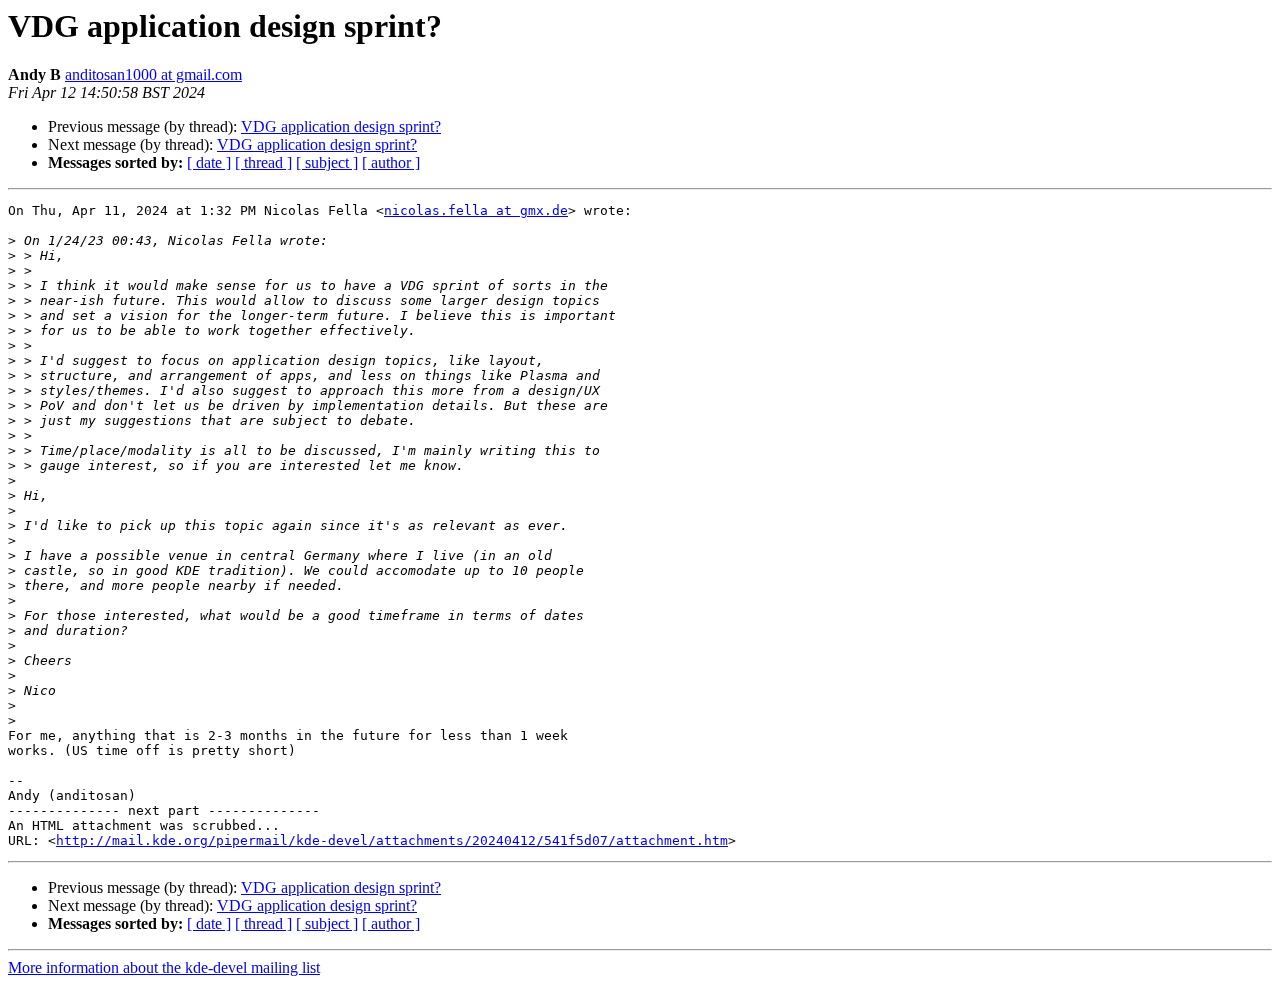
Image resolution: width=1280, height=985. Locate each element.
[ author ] (391, 162)
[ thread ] (263, 162)
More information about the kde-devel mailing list (164, 967)
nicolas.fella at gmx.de (476, 210)
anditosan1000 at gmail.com (153, 74)
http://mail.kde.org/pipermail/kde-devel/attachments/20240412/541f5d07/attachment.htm (392, 840)
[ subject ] (327, 162)
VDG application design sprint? (341, 126)
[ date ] (209, 162)
